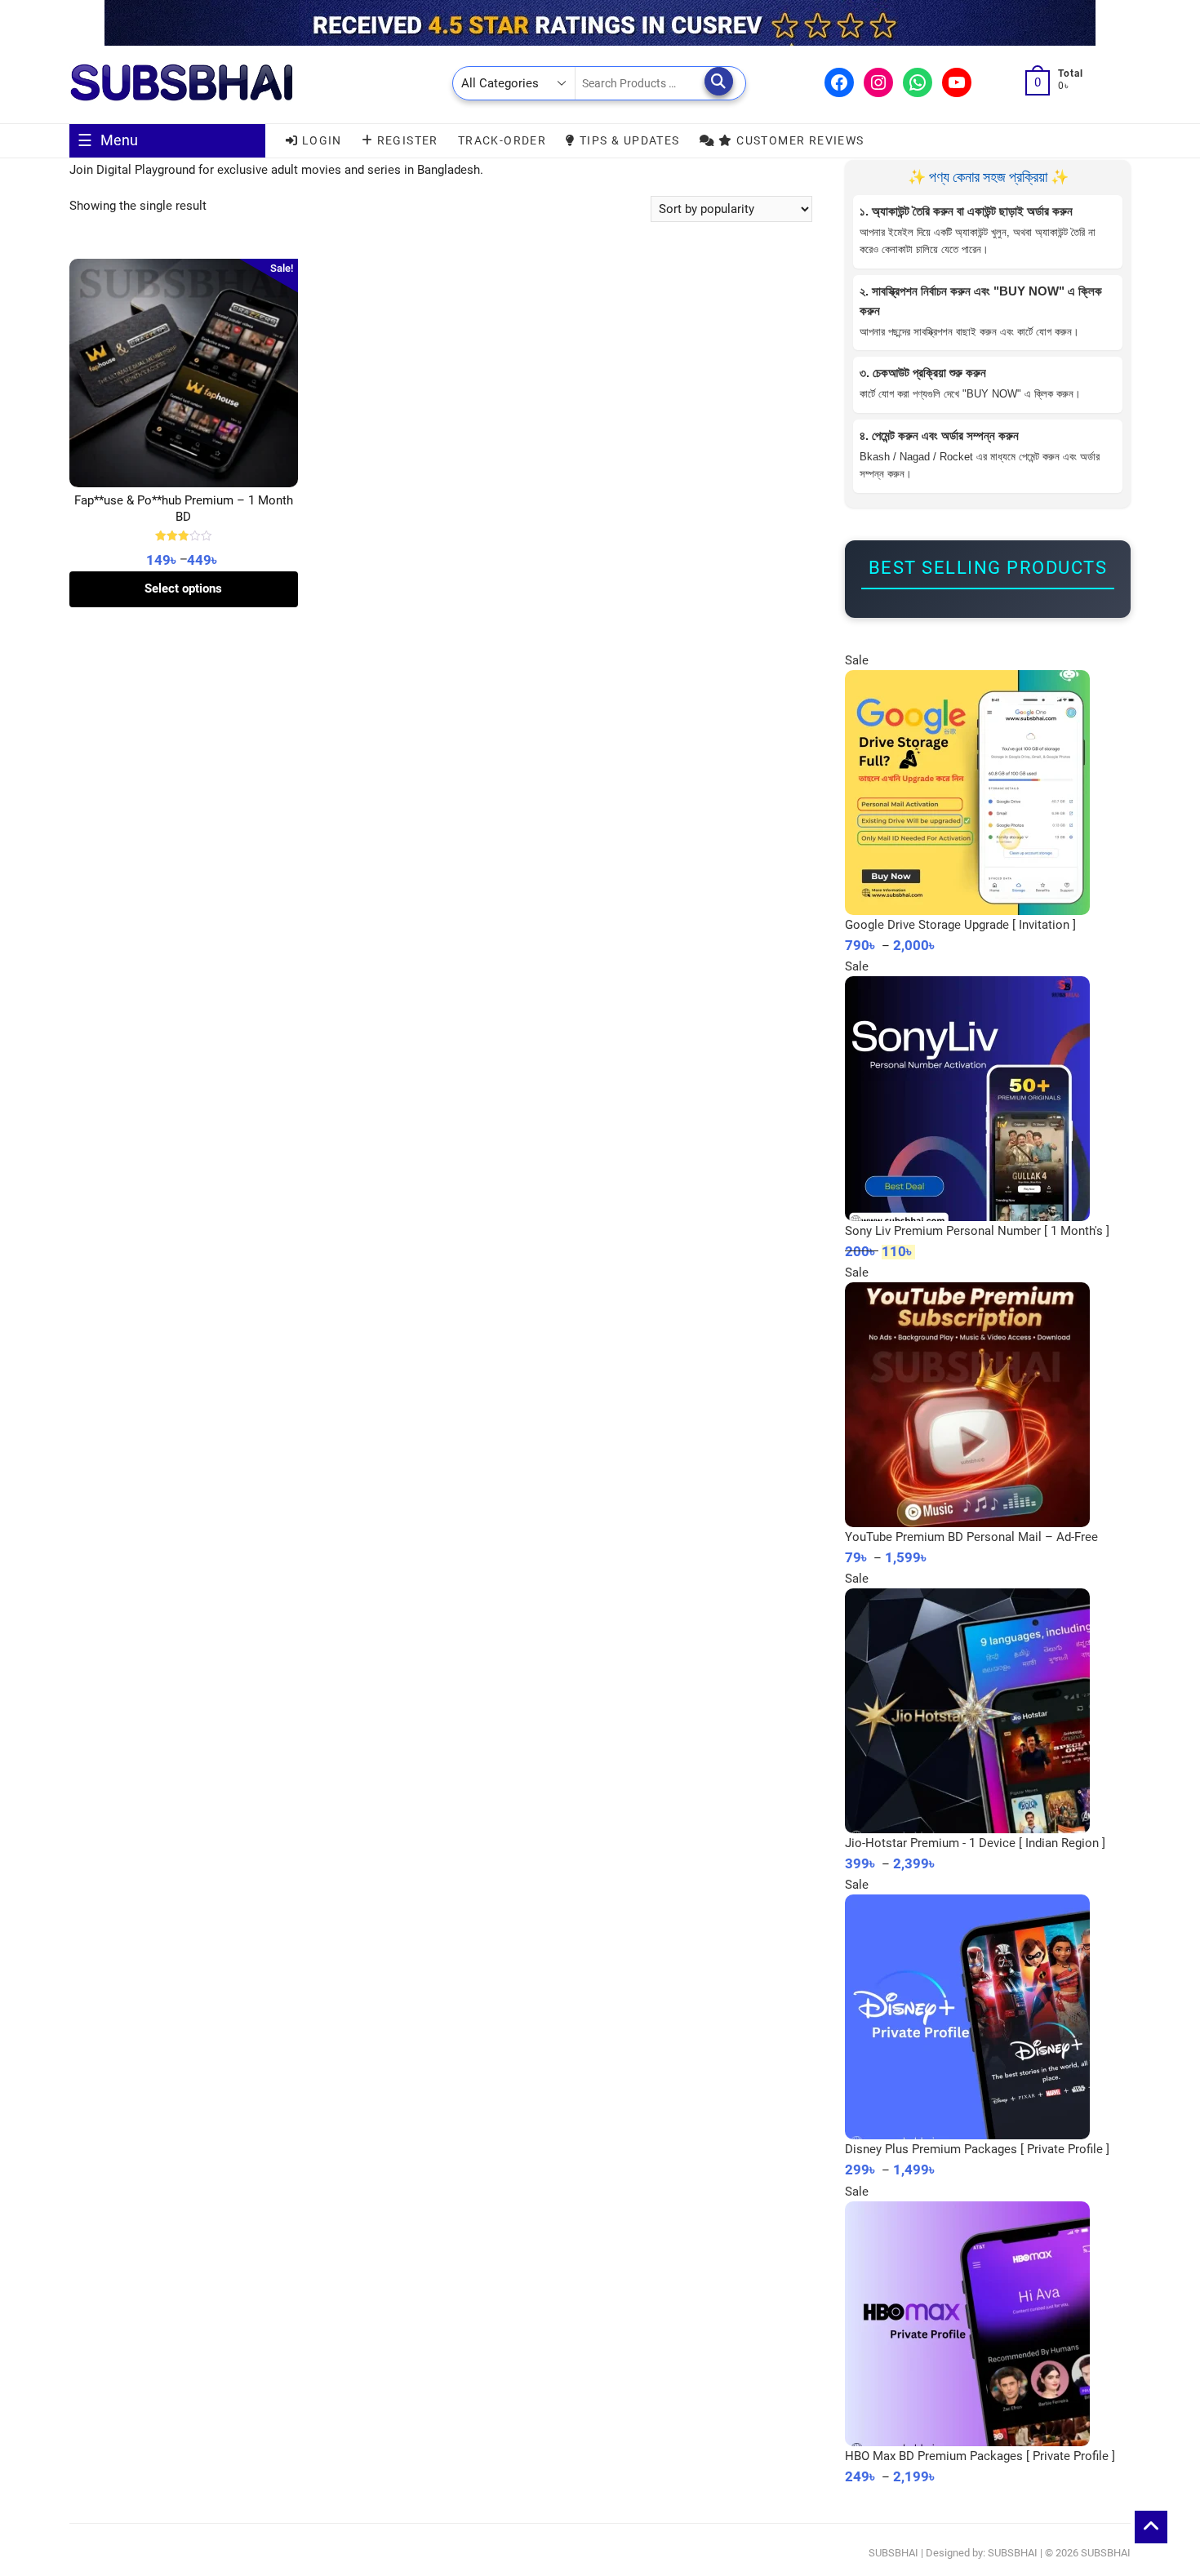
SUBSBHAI (893, 2553)
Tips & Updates (628, 140)
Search (719, 81)
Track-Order (502, 140)
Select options (183, 588)
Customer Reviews (799, 140)
